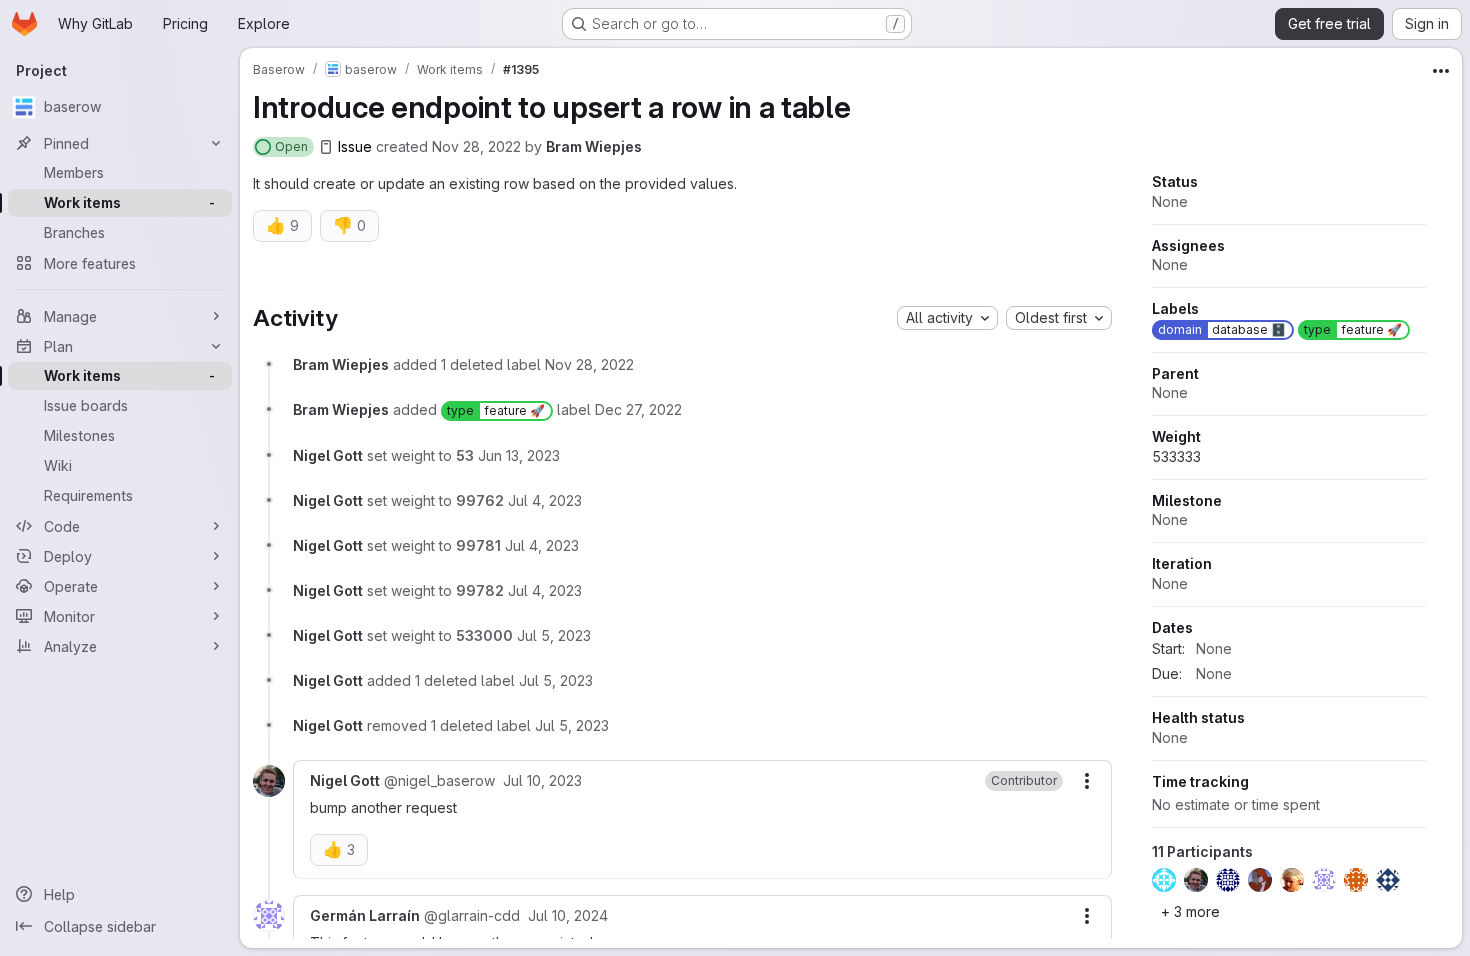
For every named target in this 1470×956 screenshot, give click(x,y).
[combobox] (947, 318)
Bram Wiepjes (594, 146)
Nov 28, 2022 (476, 146)
